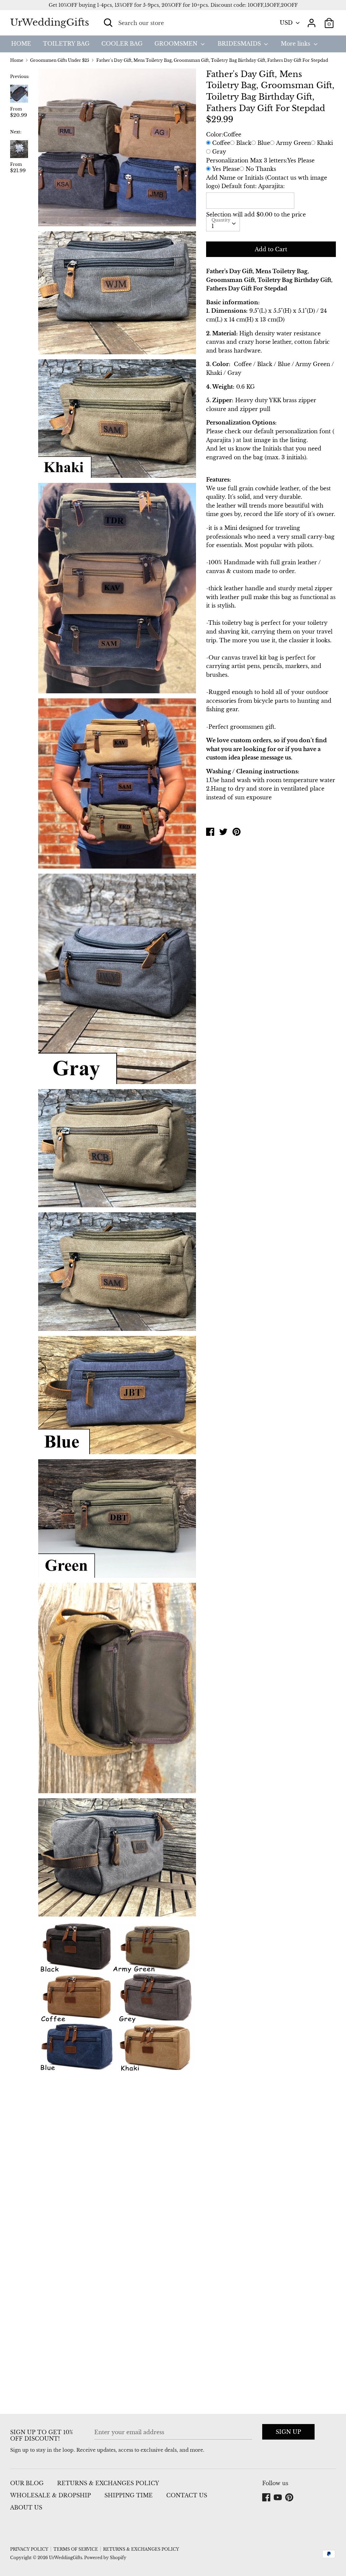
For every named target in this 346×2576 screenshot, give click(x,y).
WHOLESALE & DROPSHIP (51, 2495)
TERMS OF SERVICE (76, 2549)
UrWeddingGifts (50, 22)
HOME (21, 44)
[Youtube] (278, 2498)
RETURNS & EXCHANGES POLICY (108, 2483)
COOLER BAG (122, 44)
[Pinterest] (290, 2498)
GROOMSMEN (177, 44)
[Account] (312, 20)
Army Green (293, 143)
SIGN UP (288, 2432)
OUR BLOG (27, 2483)
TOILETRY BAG (66, 44)
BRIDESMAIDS (240, 44)
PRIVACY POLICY (29, 2549)
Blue (264, 143)
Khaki (325, 143)
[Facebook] (267, 2498)
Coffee (221, 143)
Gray (219, 152)
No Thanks (261, 169)
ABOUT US (26, 2507)
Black (244, 143)
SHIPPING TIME (129, 2495)
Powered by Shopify (105, 2558)
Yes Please (226, 169)
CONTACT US (187, 2495)
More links (296, 44)
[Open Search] (108, 23)
